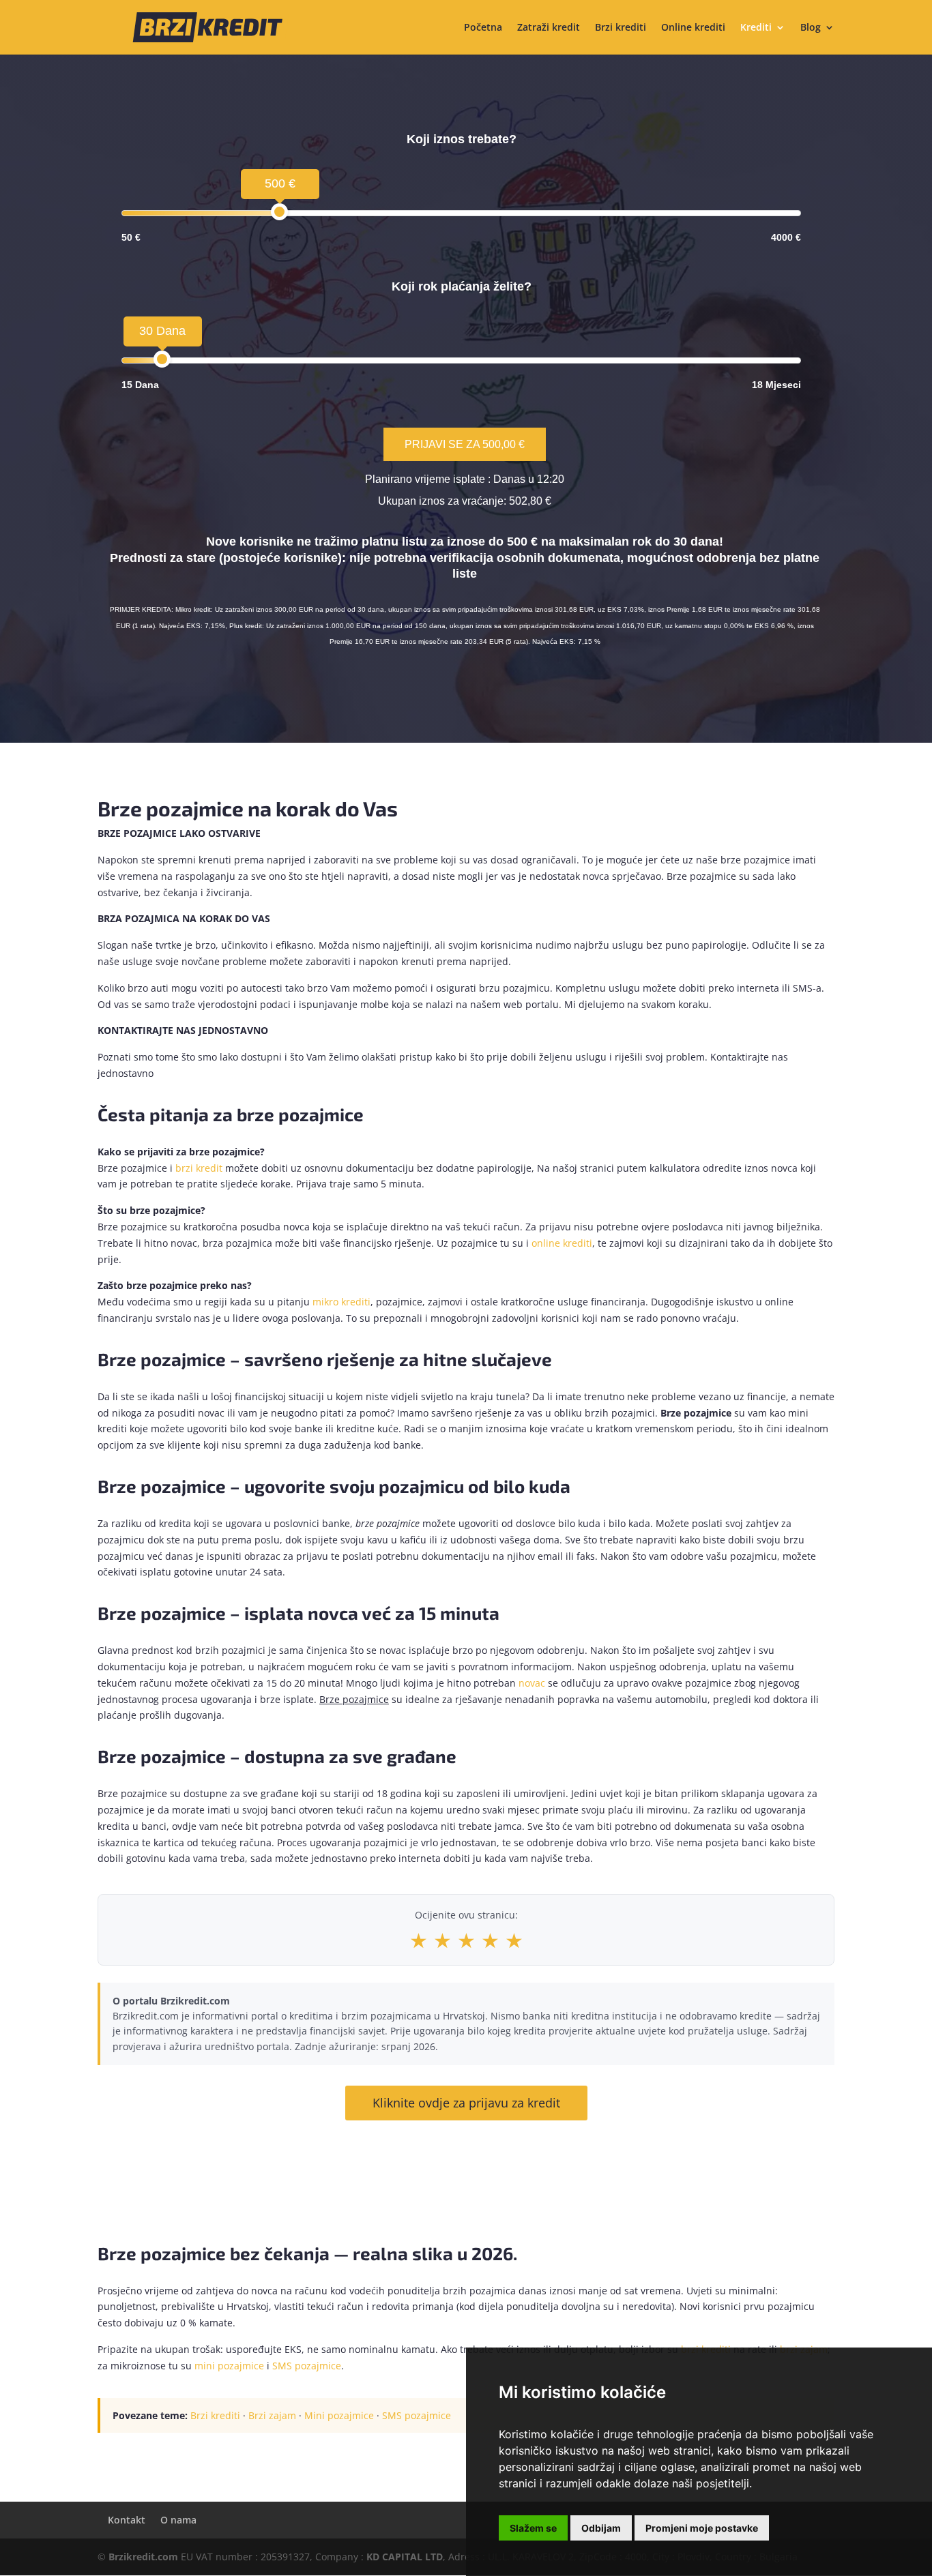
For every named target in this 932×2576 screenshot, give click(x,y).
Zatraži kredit (549, 28)
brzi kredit (199, 1168)
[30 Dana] (162, 359)
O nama (178, 2520)
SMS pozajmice (307, 2366)
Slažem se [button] (533, 2528)
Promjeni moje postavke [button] (702, 2528)
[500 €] (279, 212)
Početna (483, 28)
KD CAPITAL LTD (405, 2557)
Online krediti (693, 28)
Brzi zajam (272, 2415)
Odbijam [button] (601, 2528)
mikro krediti (341, 1302)
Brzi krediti (621, 28)
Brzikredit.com (143, 2557)
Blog (811, 28)
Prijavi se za (465, 444)
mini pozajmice (229, 2366)
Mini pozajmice (339, 2415)
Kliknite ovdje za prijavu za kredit (466, 2103)
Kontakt (127, 2520)
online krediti (562, 1243)
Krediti (756, 28)
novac (532, 1683)
